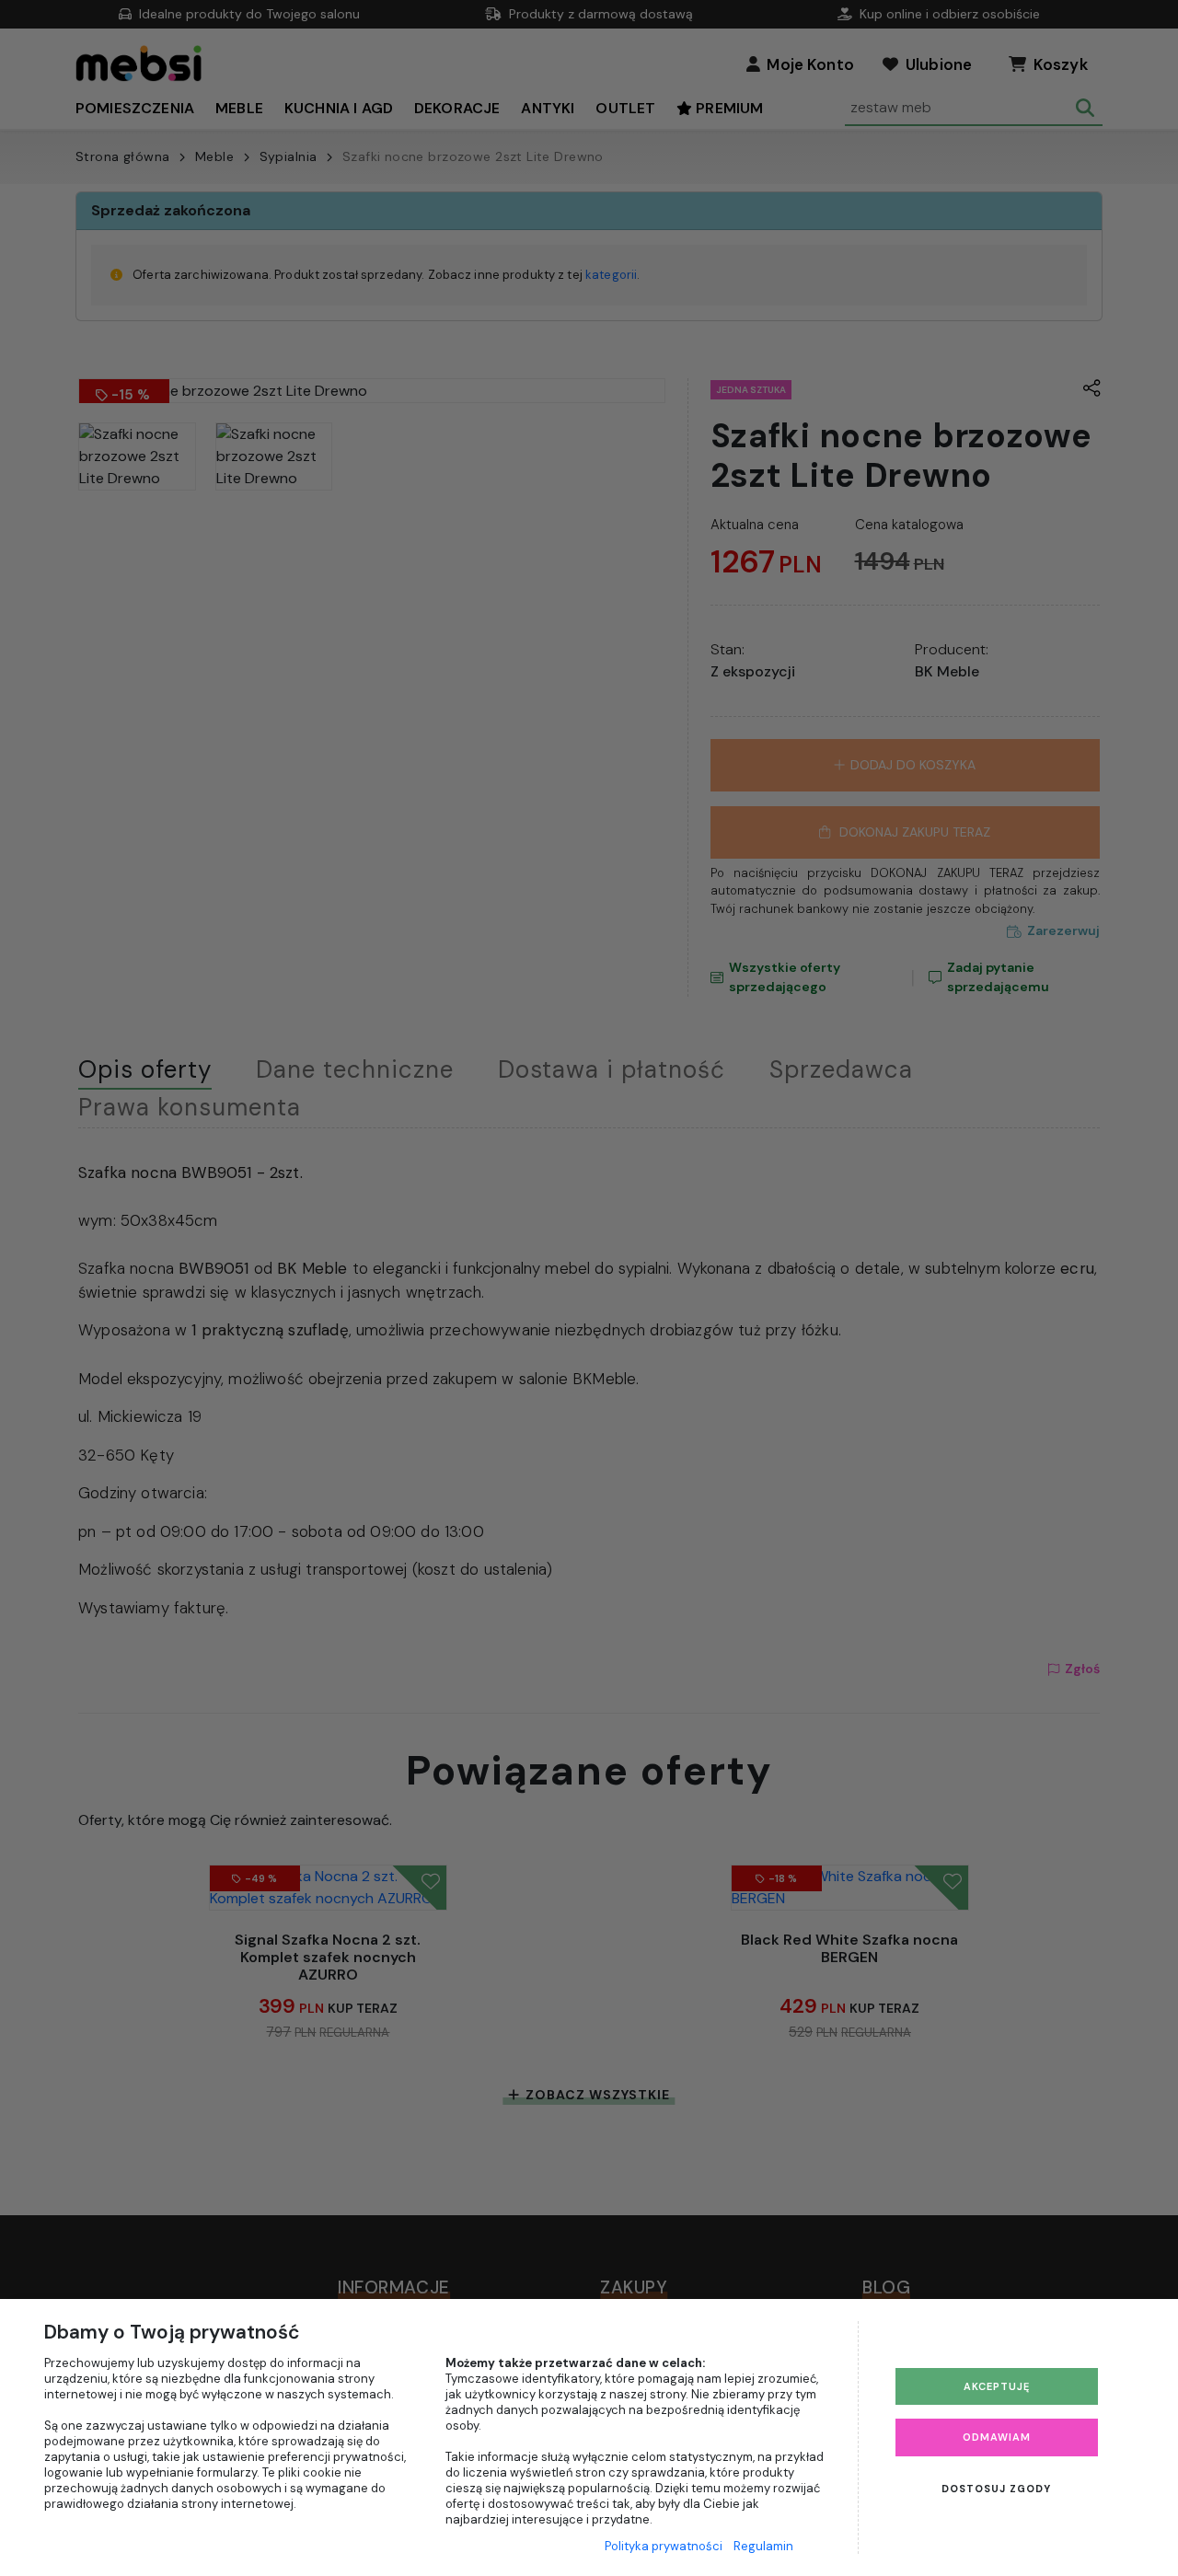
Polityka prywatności (664, 2546)
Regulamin (763, 2546)
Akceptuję (997, 2386)
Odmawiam (997, 2437)
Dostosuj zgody (996, 2489)
